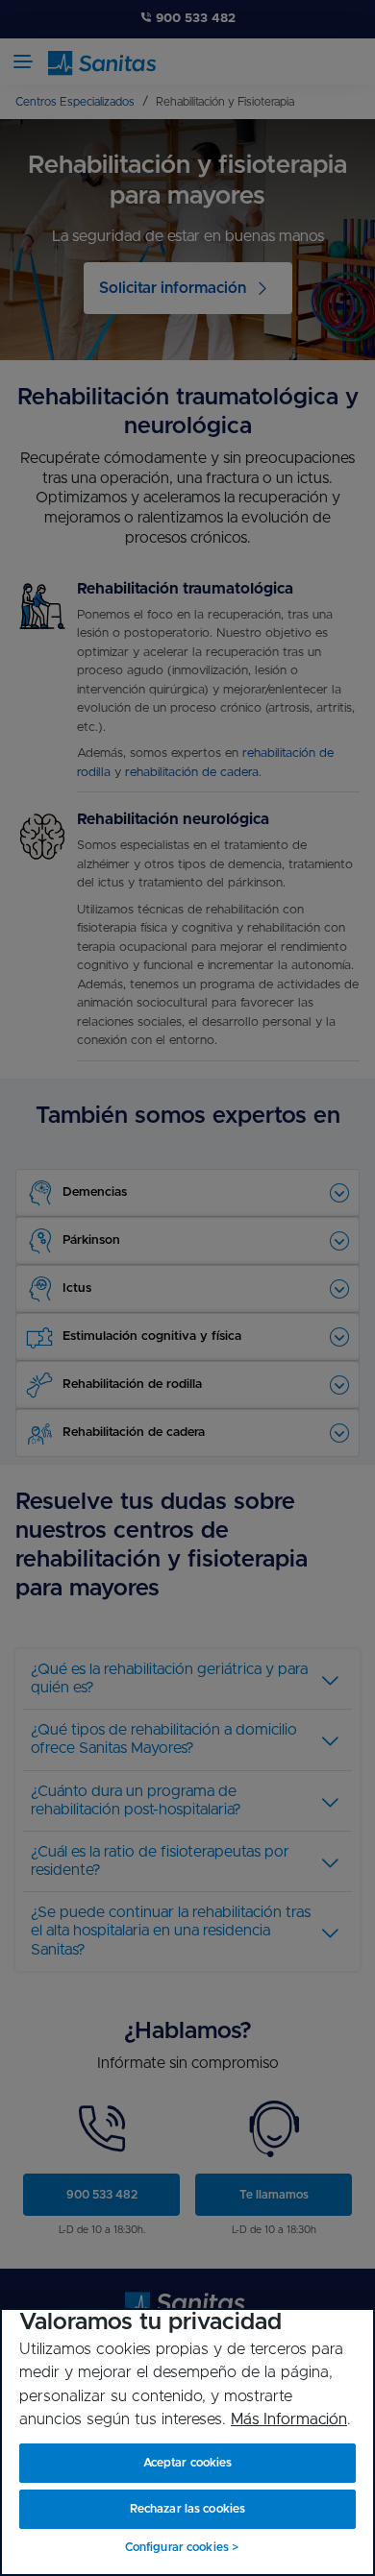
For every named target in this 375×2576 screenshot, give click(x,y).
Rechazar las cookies (187, 2509)
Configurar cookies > (182, 2547)
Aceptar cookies (188, 2463)
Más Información (289, 2419)
